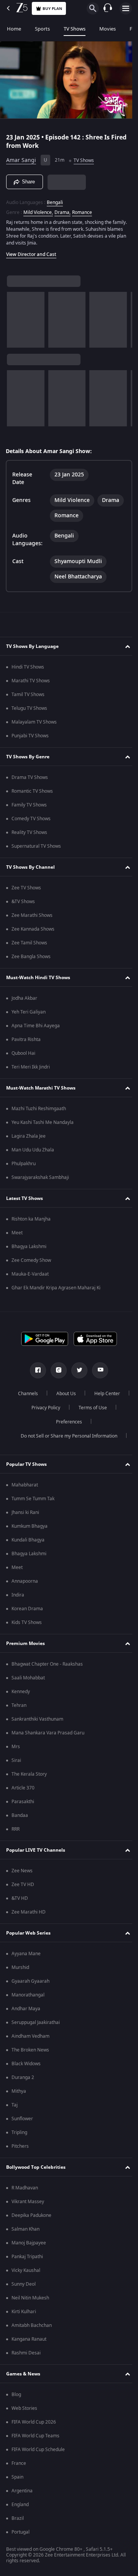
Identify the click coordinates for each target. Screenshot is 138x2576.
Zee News (22, 1871)
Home (14, 29)
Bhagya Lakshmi (29, 1247)
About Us (85, 1394)
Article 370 (23, 1788)
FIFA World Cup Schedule (38, 2450)
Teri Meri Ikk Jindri (31, 1067)
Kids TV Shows (27, 1622)
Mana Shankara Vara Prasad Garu (48, 1733)
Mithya (19, 2091)
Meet (17, 1233)
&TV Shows (23, 902)
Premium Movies (25, 1643)
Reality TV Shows (29, 832)
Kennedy (21, 1692)
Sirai (16, 1760)
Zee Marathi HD (29, 1912)
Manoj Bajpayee (29, 2243)
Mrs (16, 1747)
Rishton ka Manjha (31, 1219)
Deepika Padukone (31, 2215)
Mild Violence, (38, 209)
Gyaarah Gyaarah (30, 1981)
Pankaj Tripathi (27, 2257)
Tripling (19, 2132)
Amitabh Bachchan (32, 2325)
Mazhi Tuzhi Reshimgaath (39, 1109)
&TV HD (20, 1898)
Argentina (22, 2491)
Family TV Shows (29, 805)
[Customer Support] (108, 8)
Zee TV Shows (26, 888)
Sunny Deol (24, 2284)
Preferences (90, 1422)
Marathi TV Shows (31, 681)
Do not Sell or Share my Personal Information (66, 1436)
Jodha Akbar (24, 998)
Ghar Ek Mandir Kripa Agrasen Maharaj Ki (56, 1288)
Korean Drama (27, 1609)
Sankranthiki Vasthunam (37, 1719)
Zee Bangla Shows (31, 957)
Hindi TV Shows (28, 667)
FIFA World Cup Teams (35, 2436)
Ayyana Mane (26, 1954)
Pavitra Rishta (26, 1039)
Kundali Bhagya (28, 1540)
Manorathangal (28, 1995)
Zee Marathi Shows (32, 915)
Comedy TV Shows (31, 819)
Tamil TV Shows (28, 695)
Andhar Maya (26, 2009)
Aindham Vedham (30, 2036)
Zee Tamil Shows (29, 943)
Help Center (43, 1408)
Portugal (21, 2532)
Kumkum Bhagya (30, 1526)
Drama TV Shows (30, 777)
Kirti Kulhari (24, 2312)
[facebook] (35, 1370)
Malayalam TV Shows (34, 722)
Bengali (55, 199)
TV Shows (75, 29)
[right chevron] (15, 317)
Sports (42, 29)
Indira (18, 1595)
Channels (47, 1394)
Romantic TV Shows (32, 791)
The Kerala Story (29, 1774)
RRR (16, 1829)
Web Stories (24, 2408)
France (19, 2463)
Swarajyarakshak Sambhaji (40, 1177)
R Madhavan (25, 2188)
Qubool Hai (23, 1053)
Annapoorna (25, 1581)
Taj (15, 2105)
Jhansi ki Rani (25, 1512)
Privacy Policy (88, 1408)
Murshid (20, 1967)
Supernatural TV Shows (36, 846)
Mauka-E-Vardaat (30, 1274)
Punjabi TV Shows (30, 736)
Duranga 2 (23, 2077)
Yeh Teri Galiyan (29, 1012)
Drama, (62, 209)
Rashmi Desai (26, 2353)
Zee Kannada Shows (33, 929)
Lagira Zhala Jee (29, 1136)
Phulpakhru (24, 1164)
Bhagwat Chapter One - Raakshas (47, 1664)
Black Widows (26, 2064)
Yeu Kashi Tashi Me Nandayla (43, 1122)
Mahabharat (25, 1485)
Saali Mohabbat (28, 1678)
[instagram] (56, 1370)
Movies (108, 29)
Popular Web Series (28, 1933)
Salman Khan (25, 2229)
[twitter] (77, 1370)
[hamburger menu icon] (126, 8)
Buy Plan (52, 9)
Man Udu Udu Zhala (33, 1150)
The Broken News (30, 2050)
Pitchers (20, 2146)
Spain (17, 2477)
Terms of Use (44, 1422)
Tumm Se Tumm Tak (33, 1499)
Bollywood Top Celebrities (36, 2167)
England (20, 2505)
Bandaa (20, 1815)
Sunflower (22, 2119)
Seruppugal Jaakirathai (36, 2022)
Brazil (18, 2518)
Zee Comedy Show (31, 1260)
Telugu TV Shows (29, 708)
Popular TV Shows (26, 1464)
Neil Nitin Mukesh (30, 2298)
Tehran (19, 1705)
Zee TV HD (23, 1885)
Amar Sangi (21, 157)
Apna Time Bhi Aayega (36, 1026)
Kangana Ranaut (29, 2339)
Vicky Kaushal (26, 2270)
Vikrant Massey (28, 2202)
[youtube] (97, 1370)
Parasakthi (23, 1802)
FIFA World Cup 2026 (34, 2422)
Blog (16, 2395)
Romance (82, 209)
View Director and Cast (31, 251)
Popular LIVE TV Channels (36, 1850)
